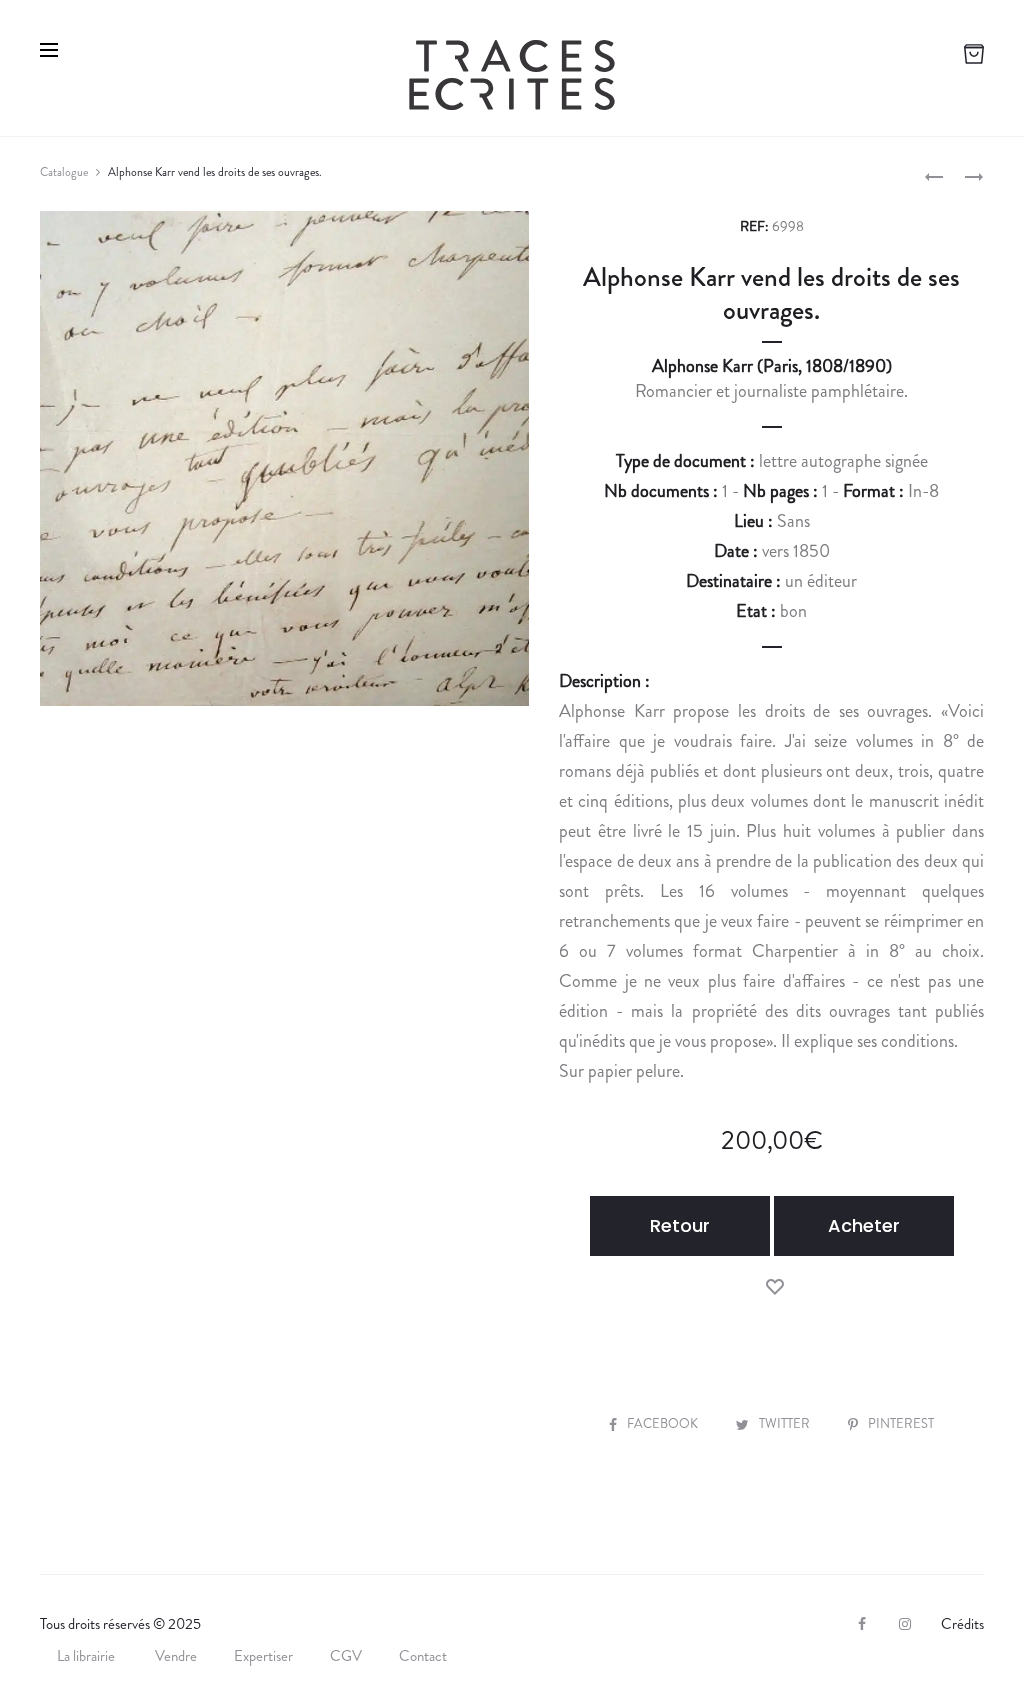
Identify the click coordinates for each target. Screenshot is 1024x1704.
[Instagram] (905, 1624)
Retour (680, 1225)
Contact (423, 1656)
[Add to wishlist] (775, 1285)
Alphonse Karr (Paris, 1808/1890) (772, 366)
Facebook (664, 1423)
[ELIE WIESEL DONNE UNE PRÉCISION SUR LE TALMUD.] (934, 175)
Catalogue (64, 172)
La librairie (87, 1656)
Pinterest (901, 1423)
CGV (346, 1656)
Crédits (962, 1624)
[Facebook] (862, 1624)
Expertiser (263, 1656)
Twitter (786, 1423)
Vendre (176, 1656)
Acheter (864, 1225)
